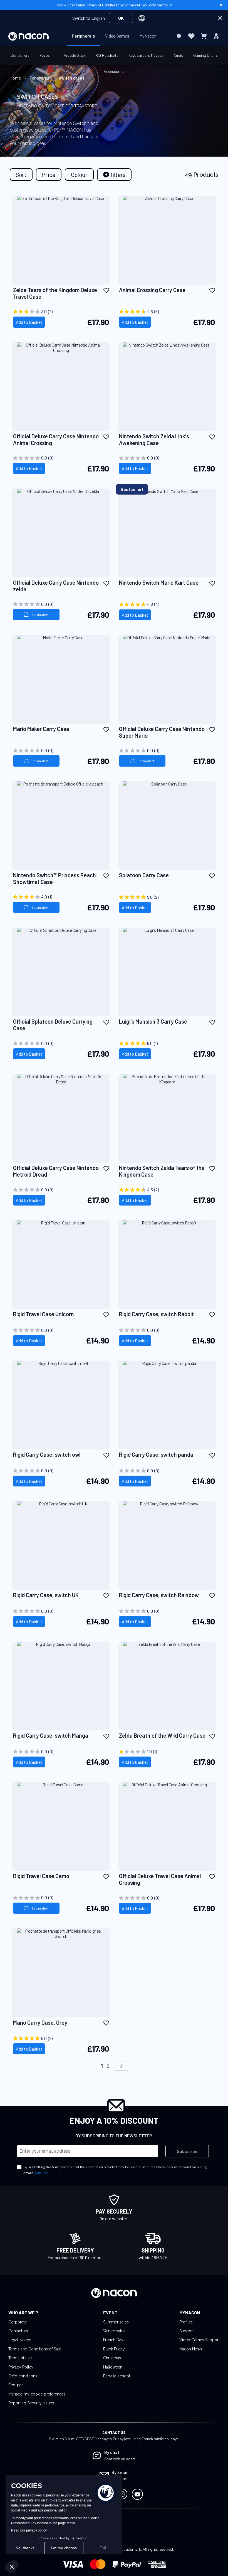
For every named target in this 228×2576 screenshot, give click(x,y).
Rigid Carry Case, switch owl (47, 1454)
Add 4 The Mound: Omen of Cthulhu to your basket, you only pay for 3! (114, 5)
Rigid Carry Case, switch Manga (51, 1735)
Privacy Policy (21, 2367)
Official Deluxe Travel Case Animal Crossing (160, 1879)
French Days (114, 2340)
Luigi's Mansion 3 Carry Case (153, 1021)
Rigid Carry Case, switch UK (46, 1595)
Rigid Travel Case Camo (41, 1876)
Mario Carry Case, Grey (40, 2022)
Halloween (113, 2367)
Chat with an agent (120, 2459)
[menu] (114, 36)
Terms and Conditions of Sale (35, 2349)
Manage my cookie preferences (37, 2394)
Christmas (112, 2358)
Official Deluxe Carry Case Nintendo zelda (56, 586)
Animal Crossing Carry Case (152, 290)
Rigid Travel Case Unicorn (44, 1314)
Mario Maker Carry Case (41, 729)
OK (121, 18)
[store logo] (29, 36)
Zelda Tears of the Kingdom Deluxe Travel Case (55, 293)
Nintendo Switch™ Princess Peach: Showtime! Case (55, 878)
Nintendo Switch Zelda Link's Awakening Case (154, 439)
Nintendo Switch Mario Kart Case (159, 582)
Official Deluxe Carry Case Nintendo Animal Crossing (56, 439)
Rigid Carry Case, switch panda (156, 1454)
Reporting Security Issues (31, 2403)
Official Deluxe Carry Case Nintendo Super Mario (162, 732)
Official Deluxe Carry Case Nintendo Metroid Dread (56, 1171)
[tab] (114, 175)
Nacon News (191, 2349)
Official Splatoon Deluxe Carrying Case (53, 1025)
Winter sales (114, 2331)
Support (187, 2331)
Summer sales (116, 2322)
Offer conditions (23, 2376)
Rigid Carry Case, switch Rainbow (159, 1595)
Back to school (117, 2376)
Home (16, 78)
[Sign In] (216, 36)
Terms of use (20, 2358)
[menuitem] (83, 36)
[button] (106, 290)
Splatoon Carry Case (144, 875)
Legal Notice (20, 2340)
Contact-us (18, 2331)
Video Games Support (200, 2340)
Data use (42, 2173)
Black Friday (114, 2349)
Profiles (186, 2322)
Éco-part (16, 2385)
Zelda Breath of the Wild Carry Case (162, 1735)
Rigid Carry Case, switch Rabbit (156, 1314)
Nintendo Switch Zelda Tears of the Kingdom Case (162, 1171)
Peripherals (40, 78)
